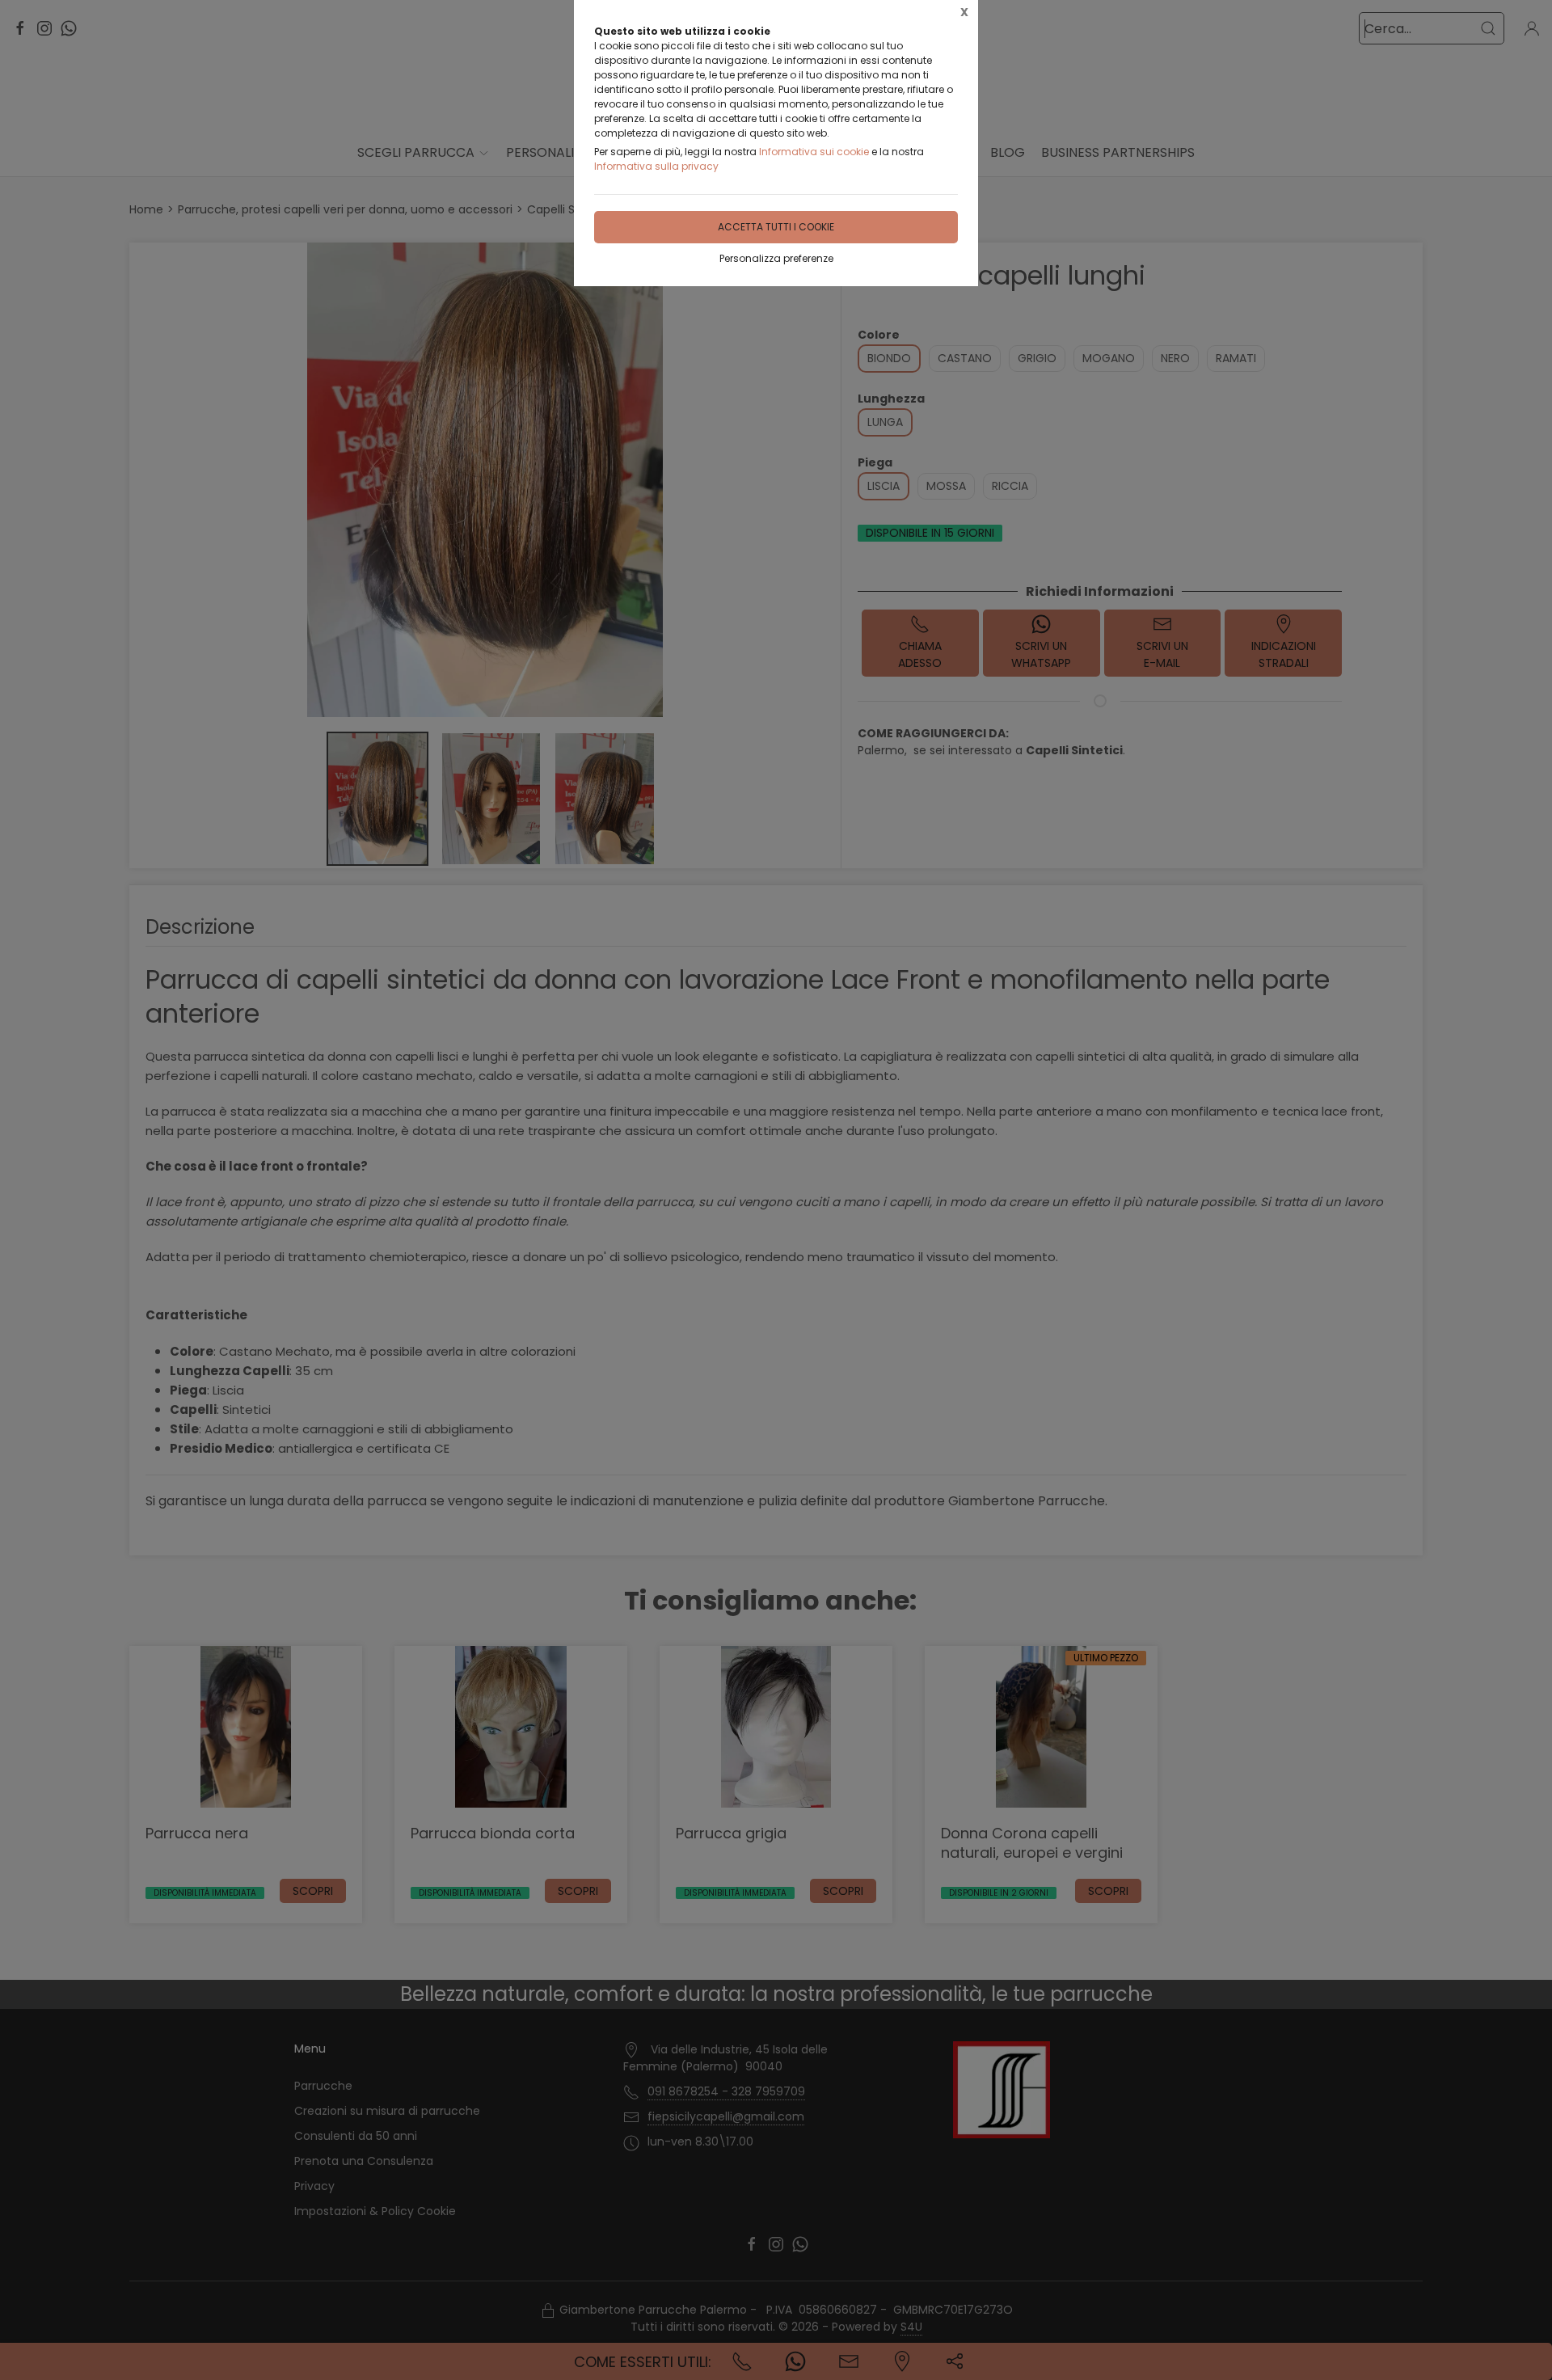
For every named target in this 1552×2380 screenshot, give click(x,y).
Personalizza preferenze (776, 258)
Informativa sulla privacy (656, 166)
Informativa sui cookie (814, 152)
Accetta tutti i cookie (776, 227)
